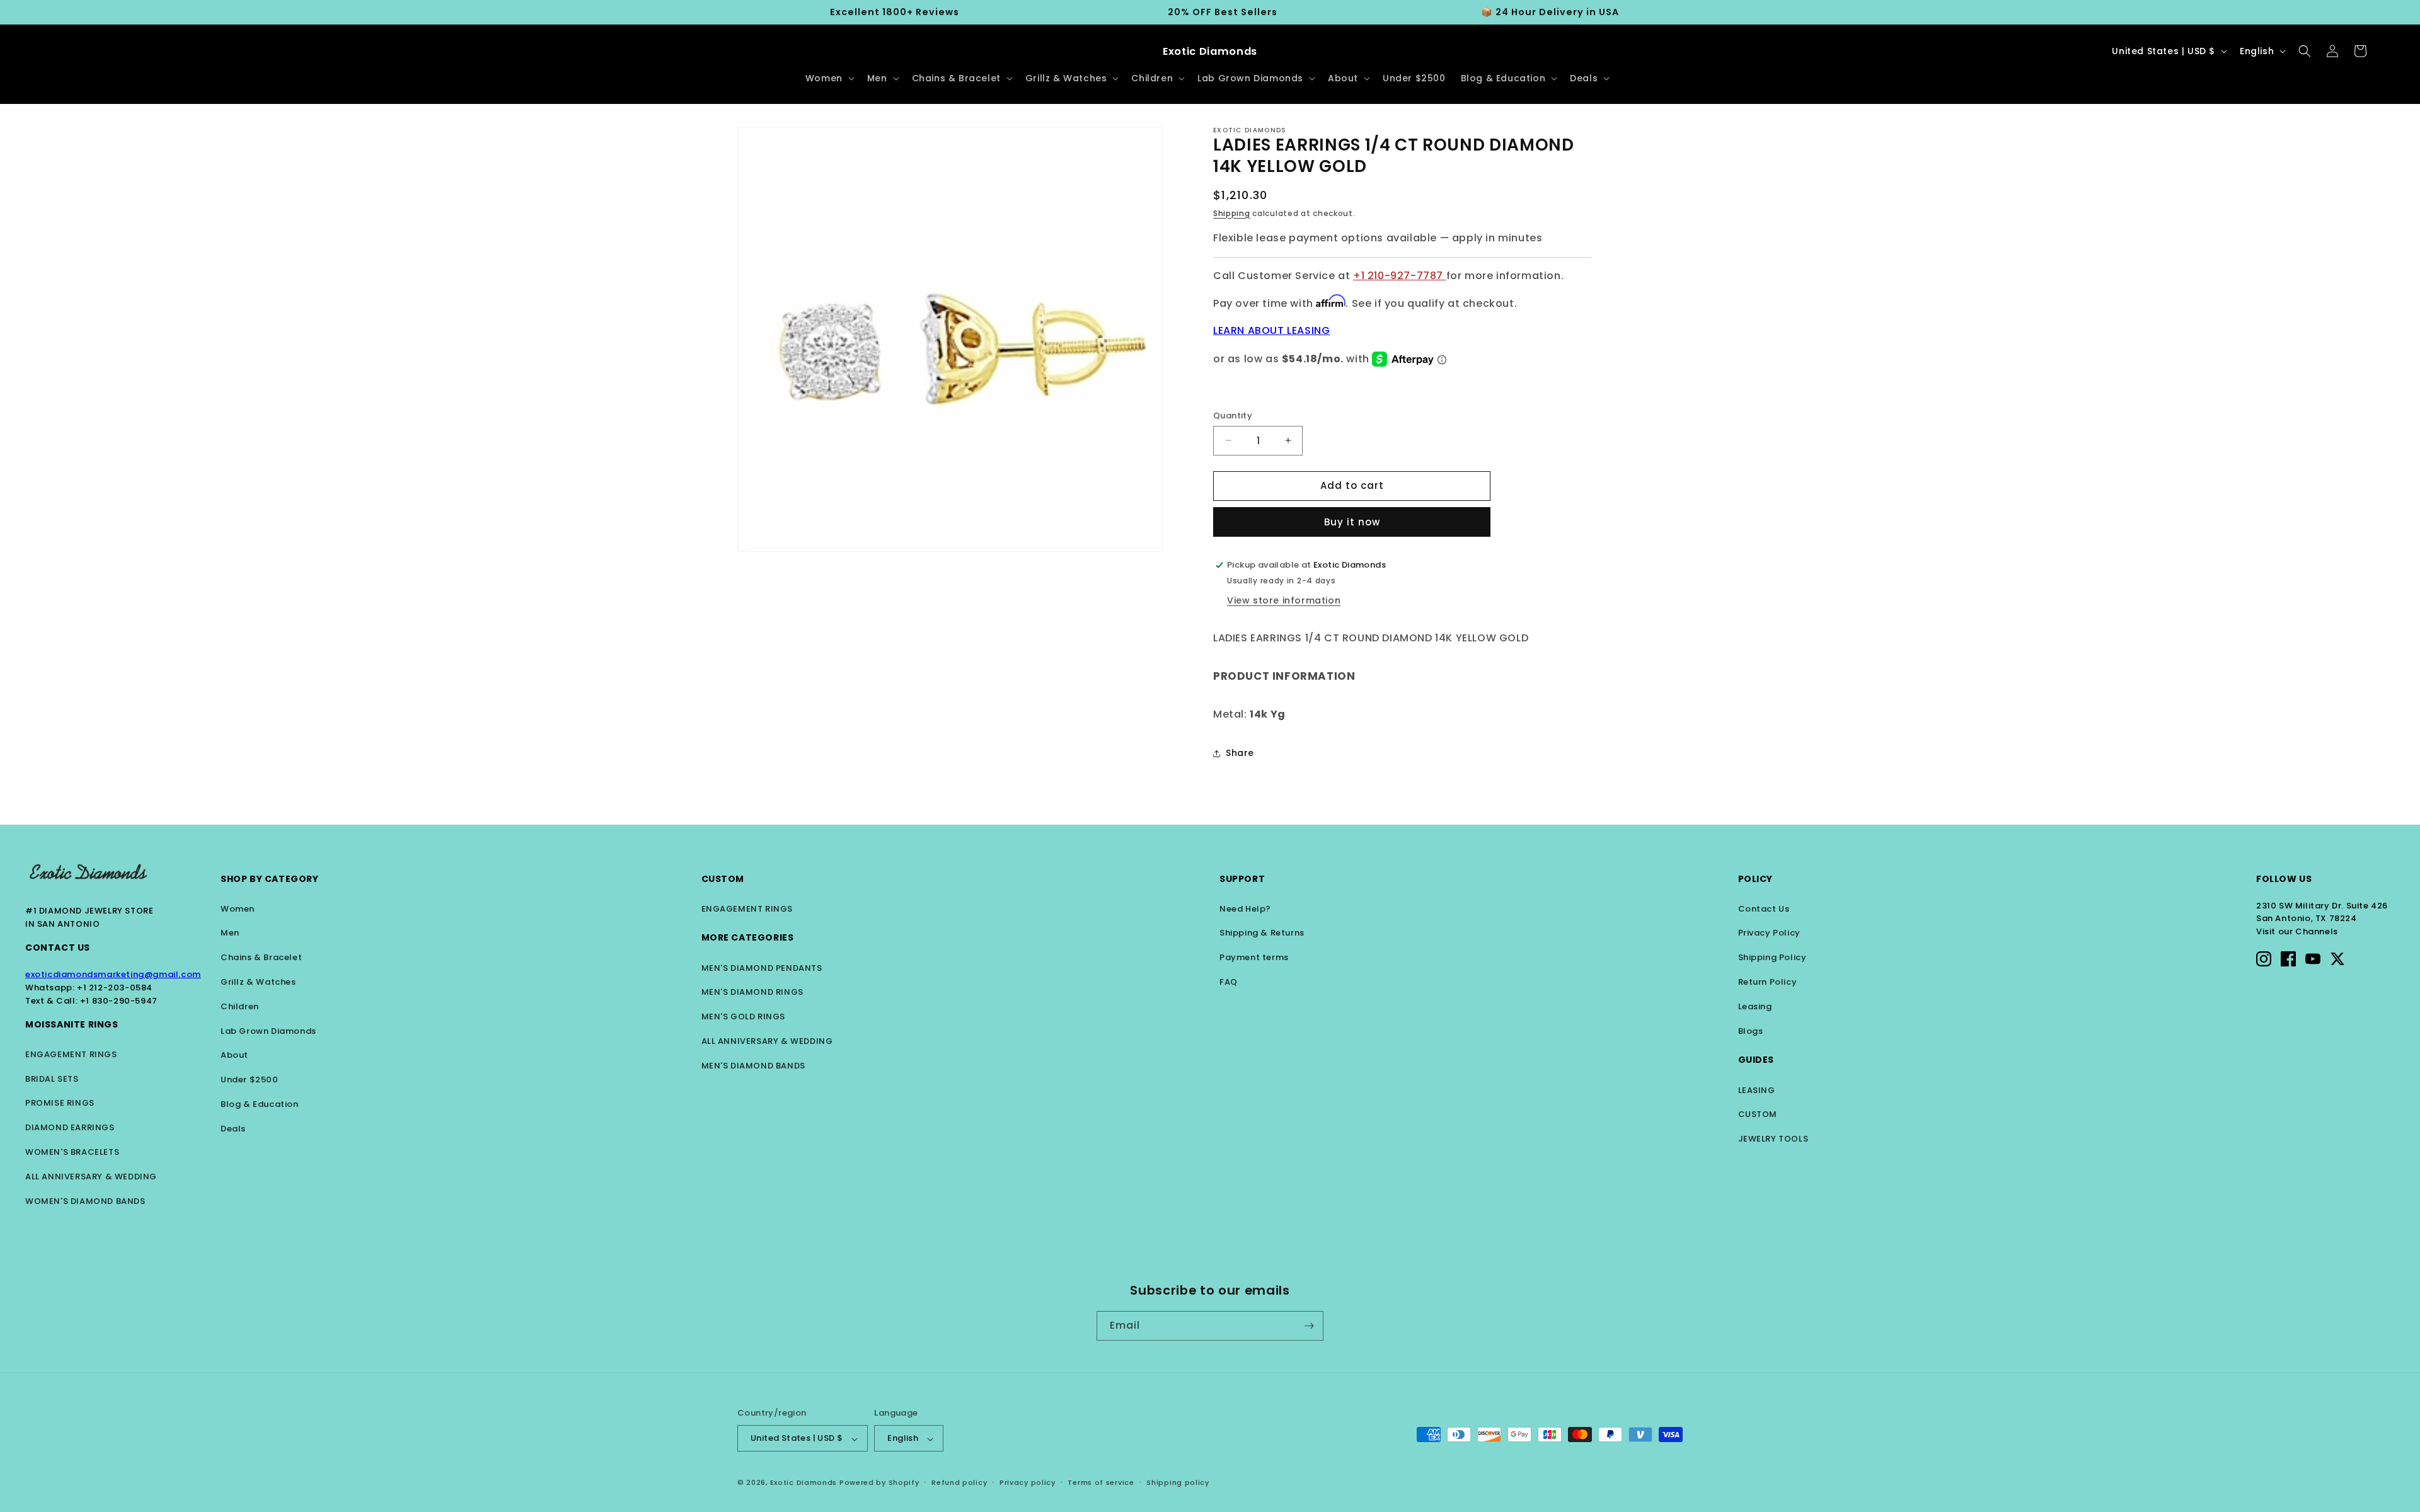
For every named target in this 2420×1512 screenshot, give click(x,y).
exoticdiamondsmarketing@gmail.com (113, 974)
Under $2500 (250, 1080)
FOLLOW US (2284, 879)
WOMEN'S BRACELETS (72, 1152)
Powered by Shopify (879, 1483)
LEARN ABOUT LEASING (1271, 330)
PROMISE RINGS (60, 1103)
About (234, 1055)
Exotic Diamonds (804, 1483)
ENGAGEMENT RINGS (71, 1054)
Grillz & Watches (258, 982)
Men (230, 933)
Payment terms (1254, 957)
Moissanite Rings (72, 1024)
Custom (723, 879)
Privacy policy (1028, 1483)
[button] (829, 78)
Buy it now (1352, 522)
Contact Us (58, 948)
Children (240, 1006)
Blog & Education (260, 1104)
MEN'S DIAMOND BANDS (753, 1066)
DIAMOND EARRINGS (70, 1127)
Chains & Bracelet (261, 957)
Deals (233, 1129)
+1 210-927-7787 (1400, 276)
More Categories (748, 937)
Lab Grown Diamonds (268, 1031)
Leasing (1755, 1006)
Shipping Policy (1772, 957)
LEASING (1757, 1090)
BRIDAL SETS (52, 1079)
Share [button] (1240, 753)
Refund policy (959, 1483)
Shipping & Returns (1262, 933)
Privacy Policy (1769, 933)
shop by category (270, 879)
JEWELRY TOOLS (1773, 1139)
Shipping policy (1178, 1483)
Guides (1756, 1060)
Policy (1756, 879)
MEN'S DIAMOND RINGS (752, 992)
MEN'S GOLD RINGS (744, 1017)
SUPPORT (1242, 879)
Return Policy (1768, 982)
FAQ (1229, 982)
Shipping (1232, 213)
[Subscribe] (1309, 1326)
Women (238, 909)
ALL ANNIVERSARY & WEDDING (91, 1177)
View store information (1284, 600)
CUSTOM (1758, 1114)
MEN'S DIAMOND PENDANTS (762, 968)
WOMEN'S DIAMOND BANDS (85, 1201)
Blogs (1751, 1031)
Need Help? (1245, 909)
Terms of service (1101, 1483)
